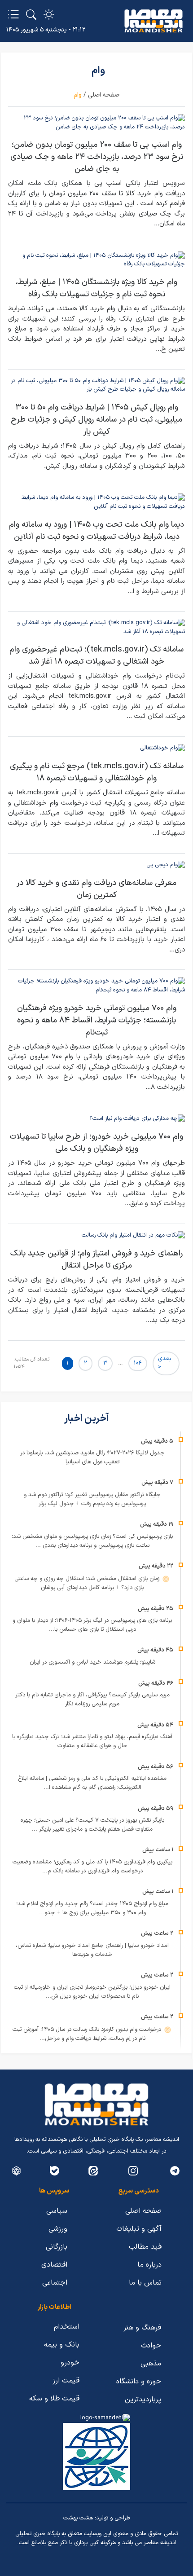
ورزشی (58, 2229)
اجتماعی (55, 2283)
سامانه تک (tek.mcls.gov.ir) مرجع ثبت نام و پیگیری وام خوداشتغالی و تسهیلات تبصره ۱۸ (97, 772)
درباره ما (149, 2265)
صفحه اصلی (104, 95)
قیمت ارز (66, 2381)
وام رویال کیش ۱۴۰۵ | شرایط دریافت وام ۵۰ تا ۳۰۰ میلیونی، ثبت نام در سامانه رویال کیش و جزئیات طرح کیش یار (96, 420)
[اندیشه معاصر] (154, 21)
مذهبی (151, 2364)
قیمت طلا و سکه (54, 2399)
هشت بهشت (78, 2518)
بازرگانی (57, 2247)
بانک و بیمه (62, 2345)
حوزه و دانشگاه (139, 2382)
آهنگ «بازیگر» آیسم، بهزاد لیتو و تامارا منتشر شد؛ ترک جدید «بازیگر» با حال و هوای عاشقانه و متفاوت (92, 1741)
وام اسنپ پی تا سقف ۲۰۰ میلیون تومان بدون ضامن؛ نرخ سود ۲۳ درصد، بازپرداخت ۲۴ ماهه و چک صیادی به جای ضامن (97, 157)
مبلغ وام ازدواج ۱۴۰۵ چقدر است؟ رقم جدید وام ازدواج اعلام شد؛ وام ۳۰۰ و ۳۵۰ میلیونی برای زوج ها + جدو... (92, 1908)
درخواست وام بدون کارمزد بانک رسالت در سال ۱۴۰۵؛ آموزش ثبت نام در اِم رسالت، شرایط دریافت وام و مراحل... (88, 2034)
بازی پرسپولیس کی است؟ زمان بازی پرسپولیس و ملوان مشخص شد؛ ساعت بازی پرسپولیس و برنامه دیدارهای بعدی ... (92, 1541)
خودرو (70, 2363)
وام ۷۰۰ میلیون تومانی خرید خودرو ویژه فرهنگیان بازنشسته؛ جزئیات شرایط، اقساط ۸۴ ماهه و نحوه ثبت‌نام (97, 1020)
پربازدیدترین (143, 2400)
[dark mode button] (49, 14)
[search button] (31, 14)
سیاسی (57, 2211)
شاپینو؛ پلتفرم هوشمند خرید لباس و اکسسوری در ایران (92, 1662)
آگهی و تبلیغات (139, 2229)
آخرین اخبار (87, 1419)
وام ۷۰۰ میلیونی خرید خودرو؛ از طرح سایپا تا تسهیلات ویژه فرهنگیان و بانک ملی (96, 1143)
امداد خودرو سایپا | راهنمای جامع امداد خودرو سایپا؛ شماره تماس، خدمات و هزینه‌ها (92, 1950)
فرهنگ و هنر (142, 2328)
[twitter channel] (175, 2171)
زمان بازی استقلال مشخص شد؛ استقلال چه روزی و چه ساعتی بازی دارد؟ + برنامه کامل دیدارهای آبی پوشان (88, 1583)
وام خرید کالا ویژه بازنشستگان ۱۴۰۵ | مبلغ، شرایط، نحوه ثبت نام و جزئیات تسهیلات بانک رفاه (96, 288)
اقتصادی (54, 2265)
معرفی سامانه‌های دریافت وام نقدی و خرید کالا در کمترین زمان (96, 889)
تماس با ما (145, 2283)
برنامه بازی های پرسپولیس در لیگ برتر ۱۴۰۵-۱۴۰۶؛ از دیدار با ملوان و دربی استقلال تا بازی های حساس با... (92, 1625)
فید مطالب (145, 2247)
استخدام (67, 2327)
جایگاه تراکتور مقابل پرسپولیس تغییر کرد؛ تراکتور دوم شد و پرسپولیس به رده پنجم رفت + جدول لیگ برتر (92, 1499)
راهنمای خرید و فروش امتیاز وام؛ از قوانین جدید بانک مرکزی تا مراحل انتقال (96, 1259)
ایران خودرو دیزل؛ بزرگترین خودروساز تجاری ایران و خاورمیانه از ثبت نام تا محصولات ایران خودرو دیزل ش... (92, 1992)
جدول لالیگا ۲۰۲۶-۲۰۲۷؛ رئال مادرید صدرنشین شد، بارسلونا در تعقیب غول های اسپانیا (92, 1458)
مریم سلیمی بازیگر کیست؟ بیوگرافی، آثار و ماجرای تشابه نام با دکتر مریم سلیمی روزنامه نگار (92, 1700)
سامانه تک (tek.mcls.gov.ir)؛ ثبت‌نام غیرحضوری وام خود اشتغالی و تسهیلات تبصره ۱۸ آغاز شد (96, 656)
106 (138, 1363)
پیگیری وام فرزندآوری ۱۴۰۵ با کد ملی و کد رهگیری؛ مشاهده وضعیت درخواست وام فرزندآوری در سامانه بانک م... (92, 1867)
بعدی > (164, 1363)
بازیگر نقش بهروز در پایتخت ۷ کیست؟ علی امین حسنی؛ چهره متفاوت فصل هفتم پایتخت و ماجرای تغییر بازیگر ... (92, 1825)
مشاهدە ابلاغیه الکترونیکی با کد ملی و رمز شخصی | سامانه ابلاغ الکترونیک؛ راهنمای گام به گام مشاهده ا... (92, 1783)
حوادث (151, 2346)
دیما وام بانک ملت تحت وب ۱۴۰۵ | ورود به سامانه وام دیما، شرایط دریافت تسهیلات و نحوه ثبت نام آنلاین (96, 531)
